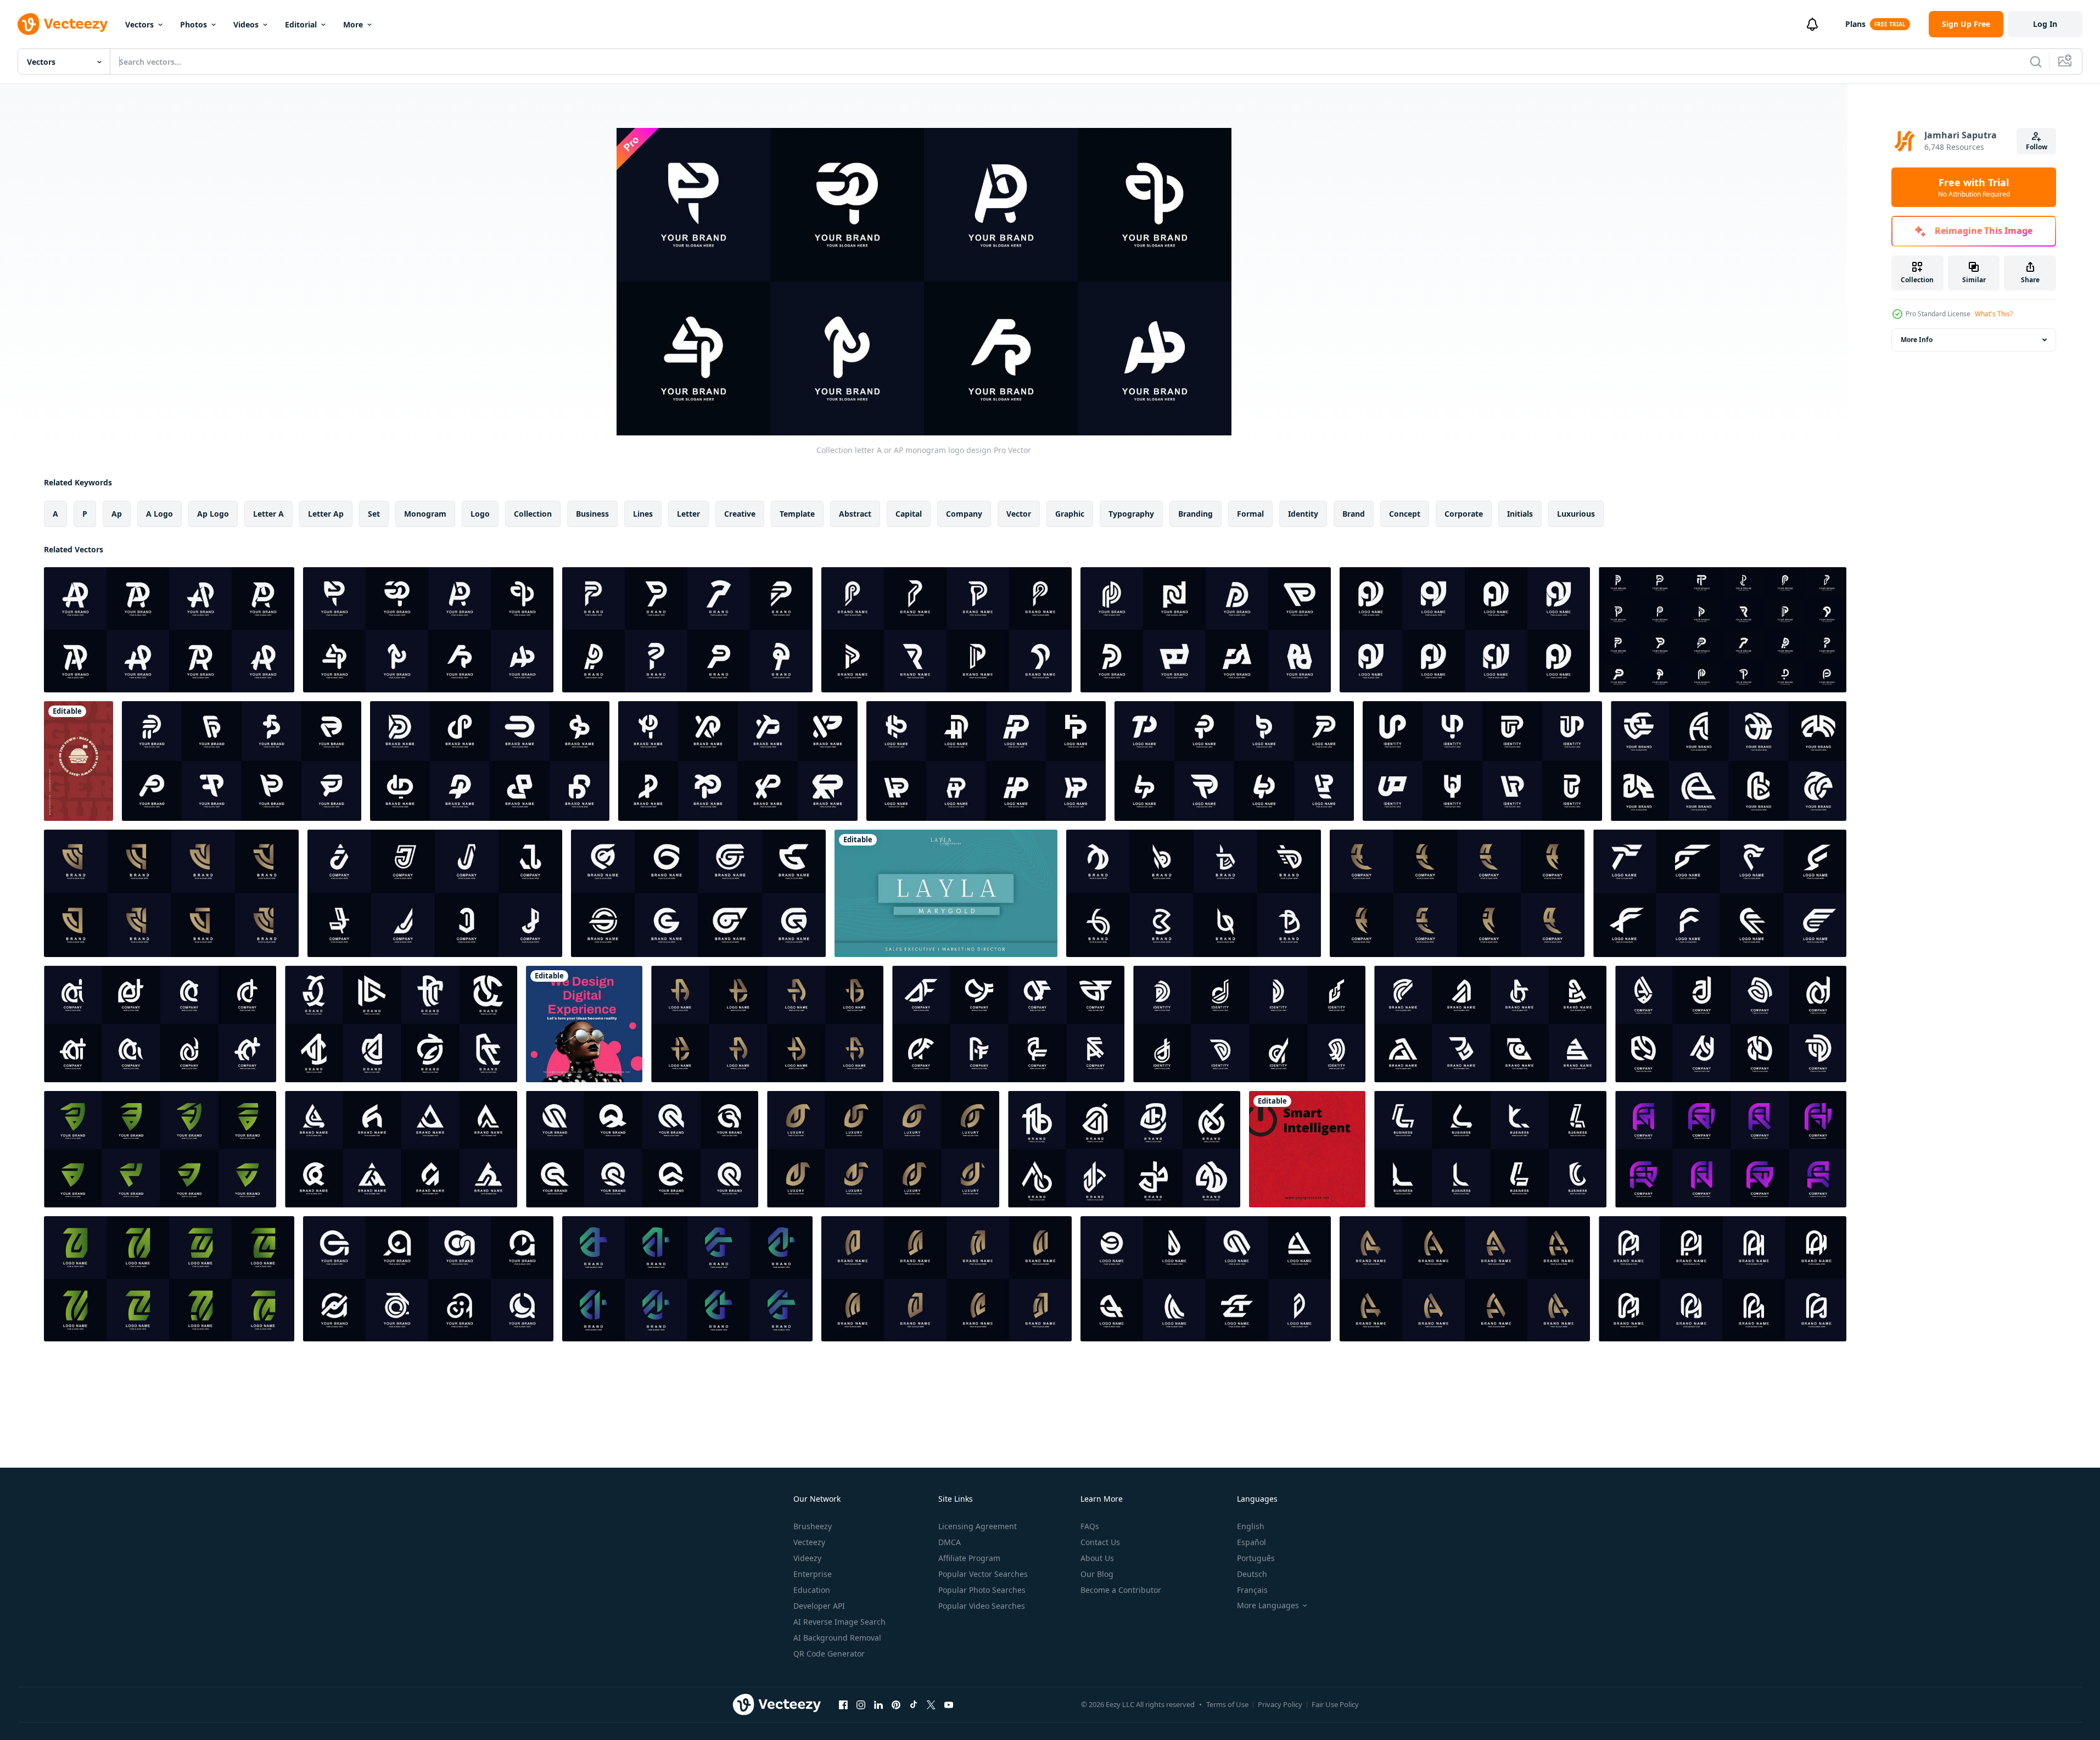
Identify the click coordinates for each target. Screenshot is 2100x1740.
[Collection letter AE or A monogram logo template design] (1729, 761)
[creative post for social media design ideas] (584, 1024)
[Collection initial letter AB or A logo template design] (1124, 1149)
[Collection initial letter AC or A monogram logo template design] (401, 1024)
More (353, 24)
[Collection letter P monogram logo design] (687, 630)
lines (643, 514)
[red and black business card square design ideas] (1307, 1149)
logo (480, 514)
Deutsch (1252, 1574)
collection (533, 514)
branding (1195, 514)
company (964, 514)
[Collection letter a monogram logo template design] (171, 893)
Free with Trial (1974, 187)
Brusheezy (813, 1526)
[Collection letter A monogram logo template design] (767, 1024)
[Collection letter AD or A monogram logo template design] (1731, 1024)
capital (909, 514)
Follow (2037, 147)
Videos (246, 24)
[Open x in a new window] (931, 1704)
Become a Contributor (1121, 1590)
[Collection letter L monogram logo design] (1490, 1149)
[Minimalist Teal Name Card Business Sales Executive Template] (946, 893)
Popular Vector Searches (983, 1574)
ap (117, 514)
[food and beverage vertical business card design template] (79, 761)
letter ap (326, 514)
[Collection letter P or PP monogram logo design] (947, 630)
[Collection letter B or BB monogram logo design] (1194, 893)
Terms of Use (1227, 1704)
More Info (1917, 340)
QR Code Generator (829, 1654)
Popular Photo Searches (982, 1590)
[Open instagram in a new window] (861, 1704)
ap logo (213, 514)
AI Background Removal (837, 1638)
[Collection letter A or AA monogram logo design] (401, 1149)
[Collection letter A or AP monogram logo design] (169, 630)
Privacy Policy (1280, 1704)
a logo (159, 514)
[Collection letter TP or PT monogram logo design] (1234, 761)
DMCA (950, 1542)
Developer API (819, 1606)
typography (1131, 514)
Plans (1855, 24)
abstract (855, 514)
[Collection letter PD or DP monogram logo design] (1206, 630)
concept (1405, 514)
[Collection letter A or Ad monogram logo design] (160, 1024)
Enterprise (813, 1574)
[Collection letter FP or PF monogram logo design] (242, 761)
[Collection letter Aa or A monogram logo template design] (1731, 1149)
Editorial (301, 24)
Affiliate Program (969, 1558)
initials (1520, 514)
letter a (268, 514)
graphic (1070, 514)
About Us (1097, 1558)
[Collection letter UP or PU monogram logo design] (1482, 761)
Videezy (807, 1558)
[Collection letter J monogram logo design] (435, 893)
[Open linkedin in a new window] (878, 1704)
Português (1256, 1558)
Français (1252, 1590)
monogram (425, 514)
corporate (1464, 514)
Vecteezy (809, 1542)
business (592, 514)
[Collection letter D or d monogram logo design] (1249, 1024)
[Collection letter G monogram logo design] (698, 893)
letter (688, 514)
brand (1354, 514)
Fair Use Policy (1335, 1704)
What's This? (1994, 314)
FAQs (1090, 1526)
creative (740, 514)
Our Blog (1097, 1574)
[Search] (2036, 61)
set (374, 514)
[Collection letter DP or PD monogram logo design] (490, 761)
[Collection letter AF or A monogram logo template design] (1008, 1024)
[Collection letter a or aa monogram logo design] (428, 1279)
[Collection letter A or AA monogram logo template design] (1465, 1279)
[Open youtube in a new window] (949, 1704)
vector (1019, 514)
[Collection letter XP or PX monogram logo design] (738, 761)
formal (1250, 514)
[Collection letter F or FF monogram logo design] (1720, 893)
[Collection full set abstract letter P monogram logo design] (1723, 630)
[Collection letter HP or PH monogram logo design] (986, 761)
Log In (2045, 24)
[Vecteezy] (63, 24)
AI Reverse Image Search (839, 1622)
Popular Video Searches (982, 1606)
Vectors (139, 24)
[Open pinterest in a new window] (896, 1704)
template (797, 514)
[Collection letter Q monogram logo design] (642, 1149)
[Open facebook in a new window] (843, 1704)
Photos (194, 24)
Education (812, 1590)
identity (1303, 514)
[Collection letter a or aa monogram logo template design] (1490, 1024)
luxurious (1576, 514)
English (1251, 1526)
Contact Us (1100, 1542)
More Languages (1268, 1605)
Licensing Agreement (978, 1526)
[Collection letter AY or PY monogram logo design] (1465, 630)
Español (1251, 1542)
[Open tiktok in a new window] (914, 1704)
